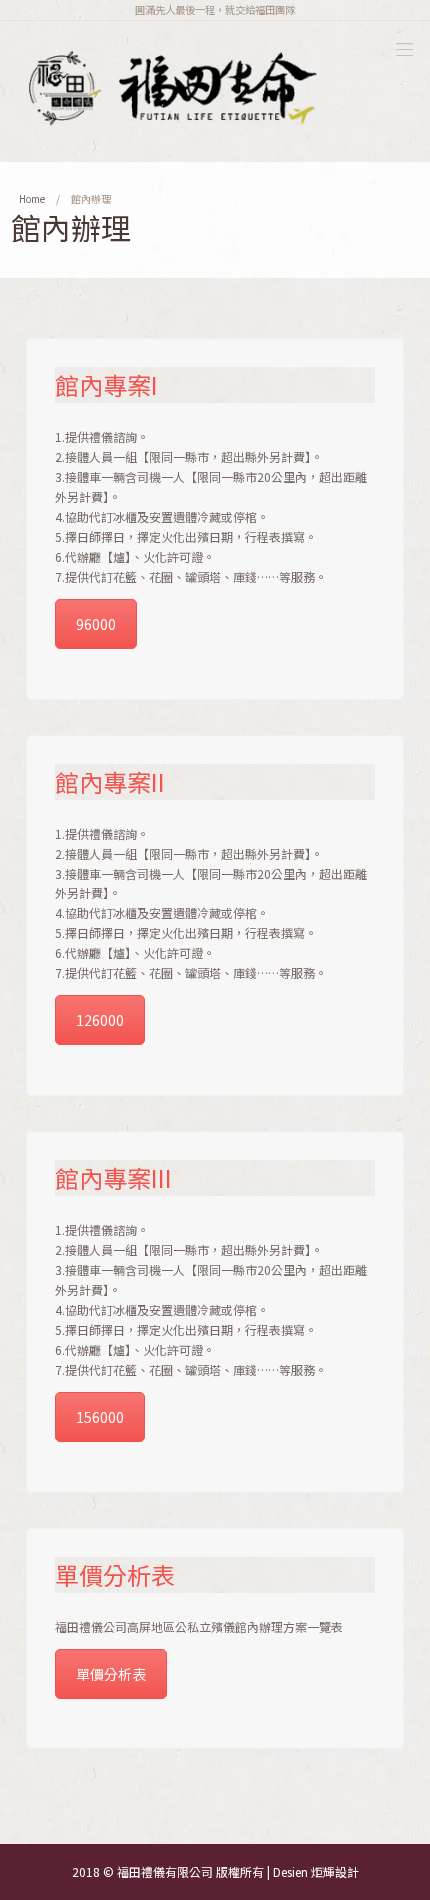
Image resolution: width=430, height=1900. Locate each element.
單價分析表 (111, 1674)
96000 (96, 624)
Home (32, 198)
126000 (100, 1020)
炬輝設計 (335, 1871)
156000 (100, 1417)
